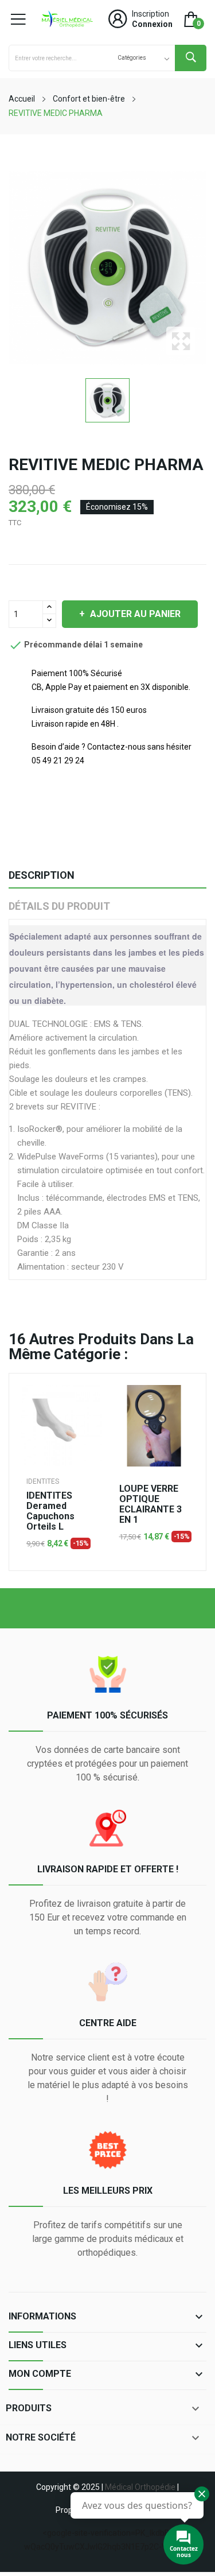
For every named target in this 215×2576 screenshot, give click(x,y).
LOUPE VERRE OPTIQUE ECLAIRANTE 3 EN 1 (150, 1504)
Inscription (150, 14)
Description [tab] (42, 875)
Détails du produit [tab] (59, 906)
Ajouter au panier (135, 614)
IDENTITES (43, 1481)
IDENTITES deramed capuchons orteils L (50, 1511)
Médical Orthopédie (140, 2487)
